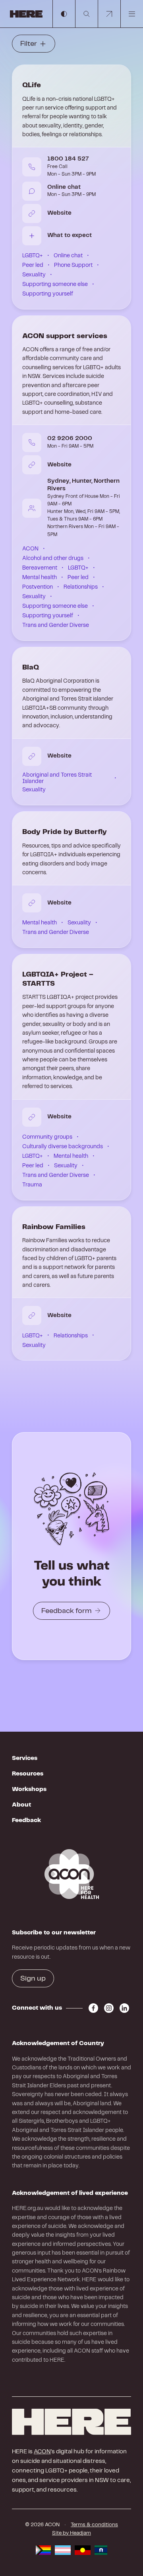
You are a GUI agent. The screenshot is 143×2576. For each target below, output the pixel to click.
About (21, 1805)
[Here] (71, 2422)
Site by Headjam (71, 2533)
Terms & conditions (94, 2525)
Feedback (26, 1820)
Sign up (33, 1979)
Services (25, 1758)
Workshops (29, 1789)
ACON (42, 2452)
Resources (28, 1774)
